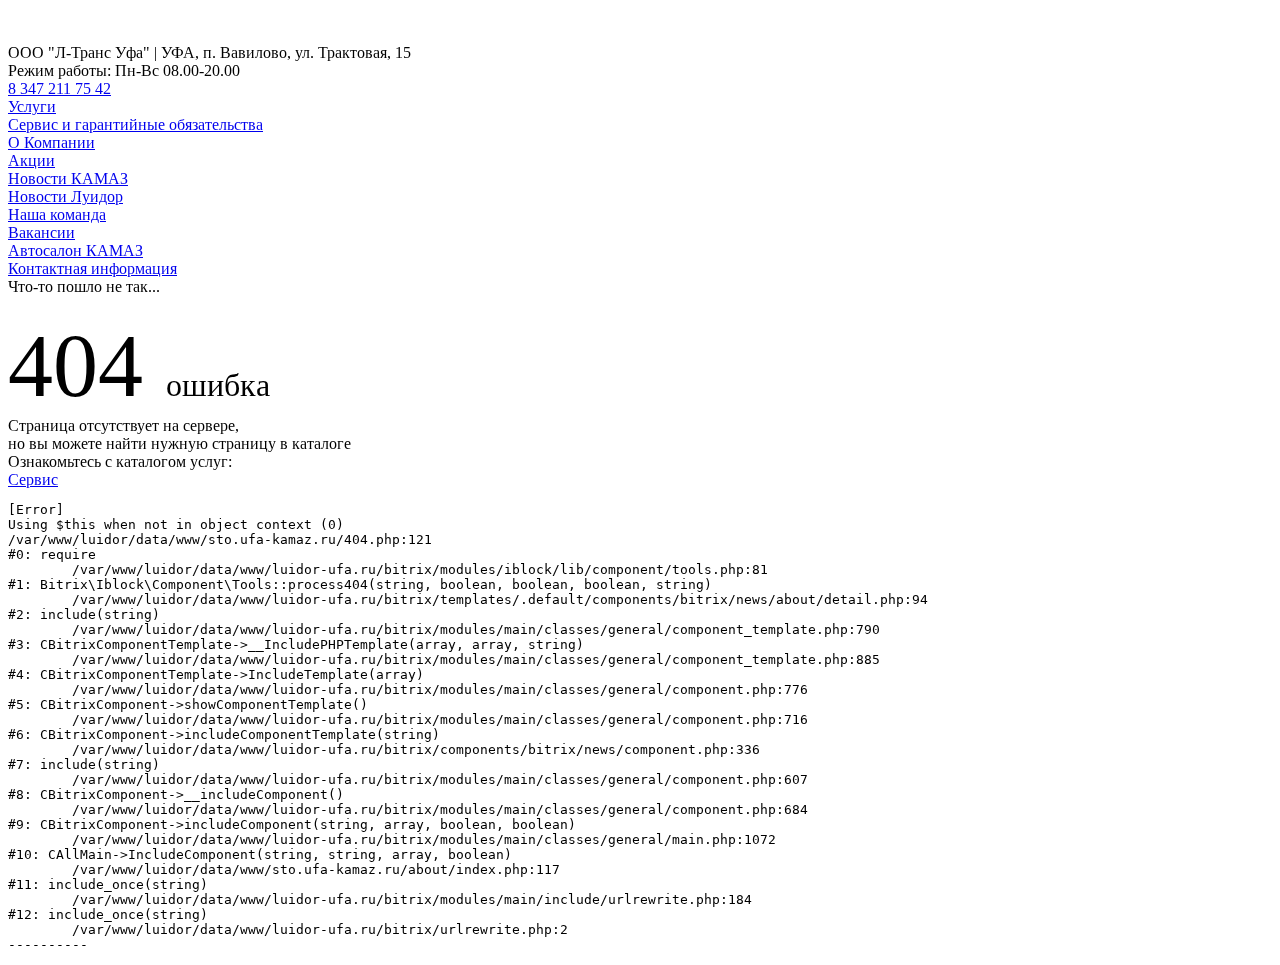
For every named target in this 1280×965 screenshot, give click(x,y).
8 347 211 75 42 (59, 88)
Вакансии (41, 232)
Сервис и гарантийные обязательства (135, 124)
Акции (31, 160)
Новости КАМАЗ (68, 178)
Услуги (32, 106)
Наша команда (57, 214)
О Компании (51, 142)
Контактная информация (92, 268)
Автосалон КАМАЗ (75, 250)
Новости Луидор (65, 196)
